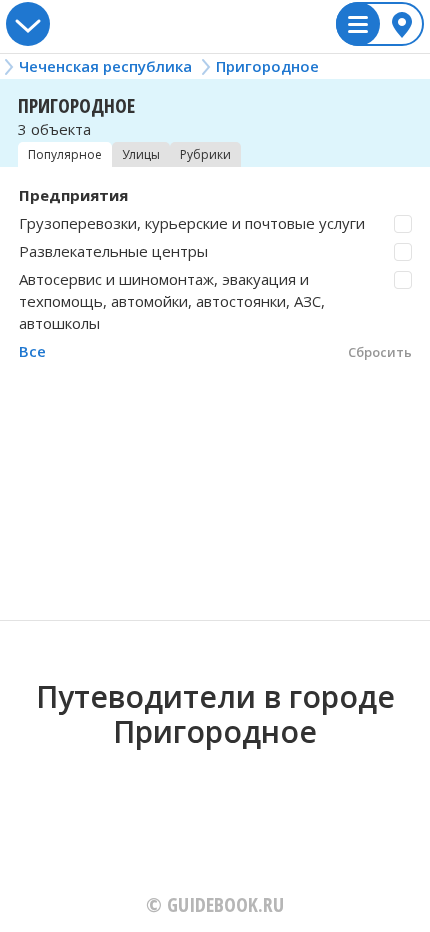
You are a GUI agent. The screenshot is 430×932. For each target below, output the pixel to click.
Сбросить (380, 352)
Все (32, 351)
